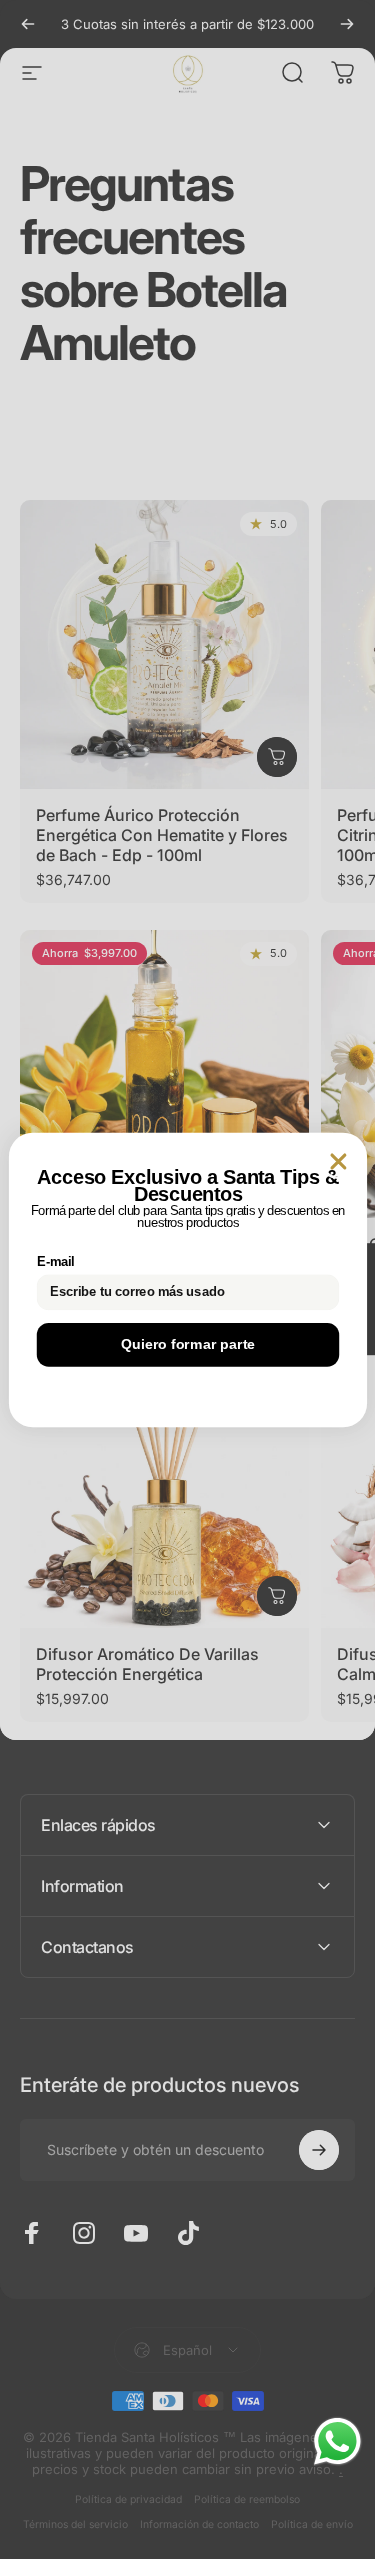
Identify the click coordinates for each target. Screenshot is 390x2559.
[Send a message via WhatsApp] (337, 2441)
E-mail (54, 1262)
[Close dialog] (338, 1161)
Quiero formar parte (187, 1344)
